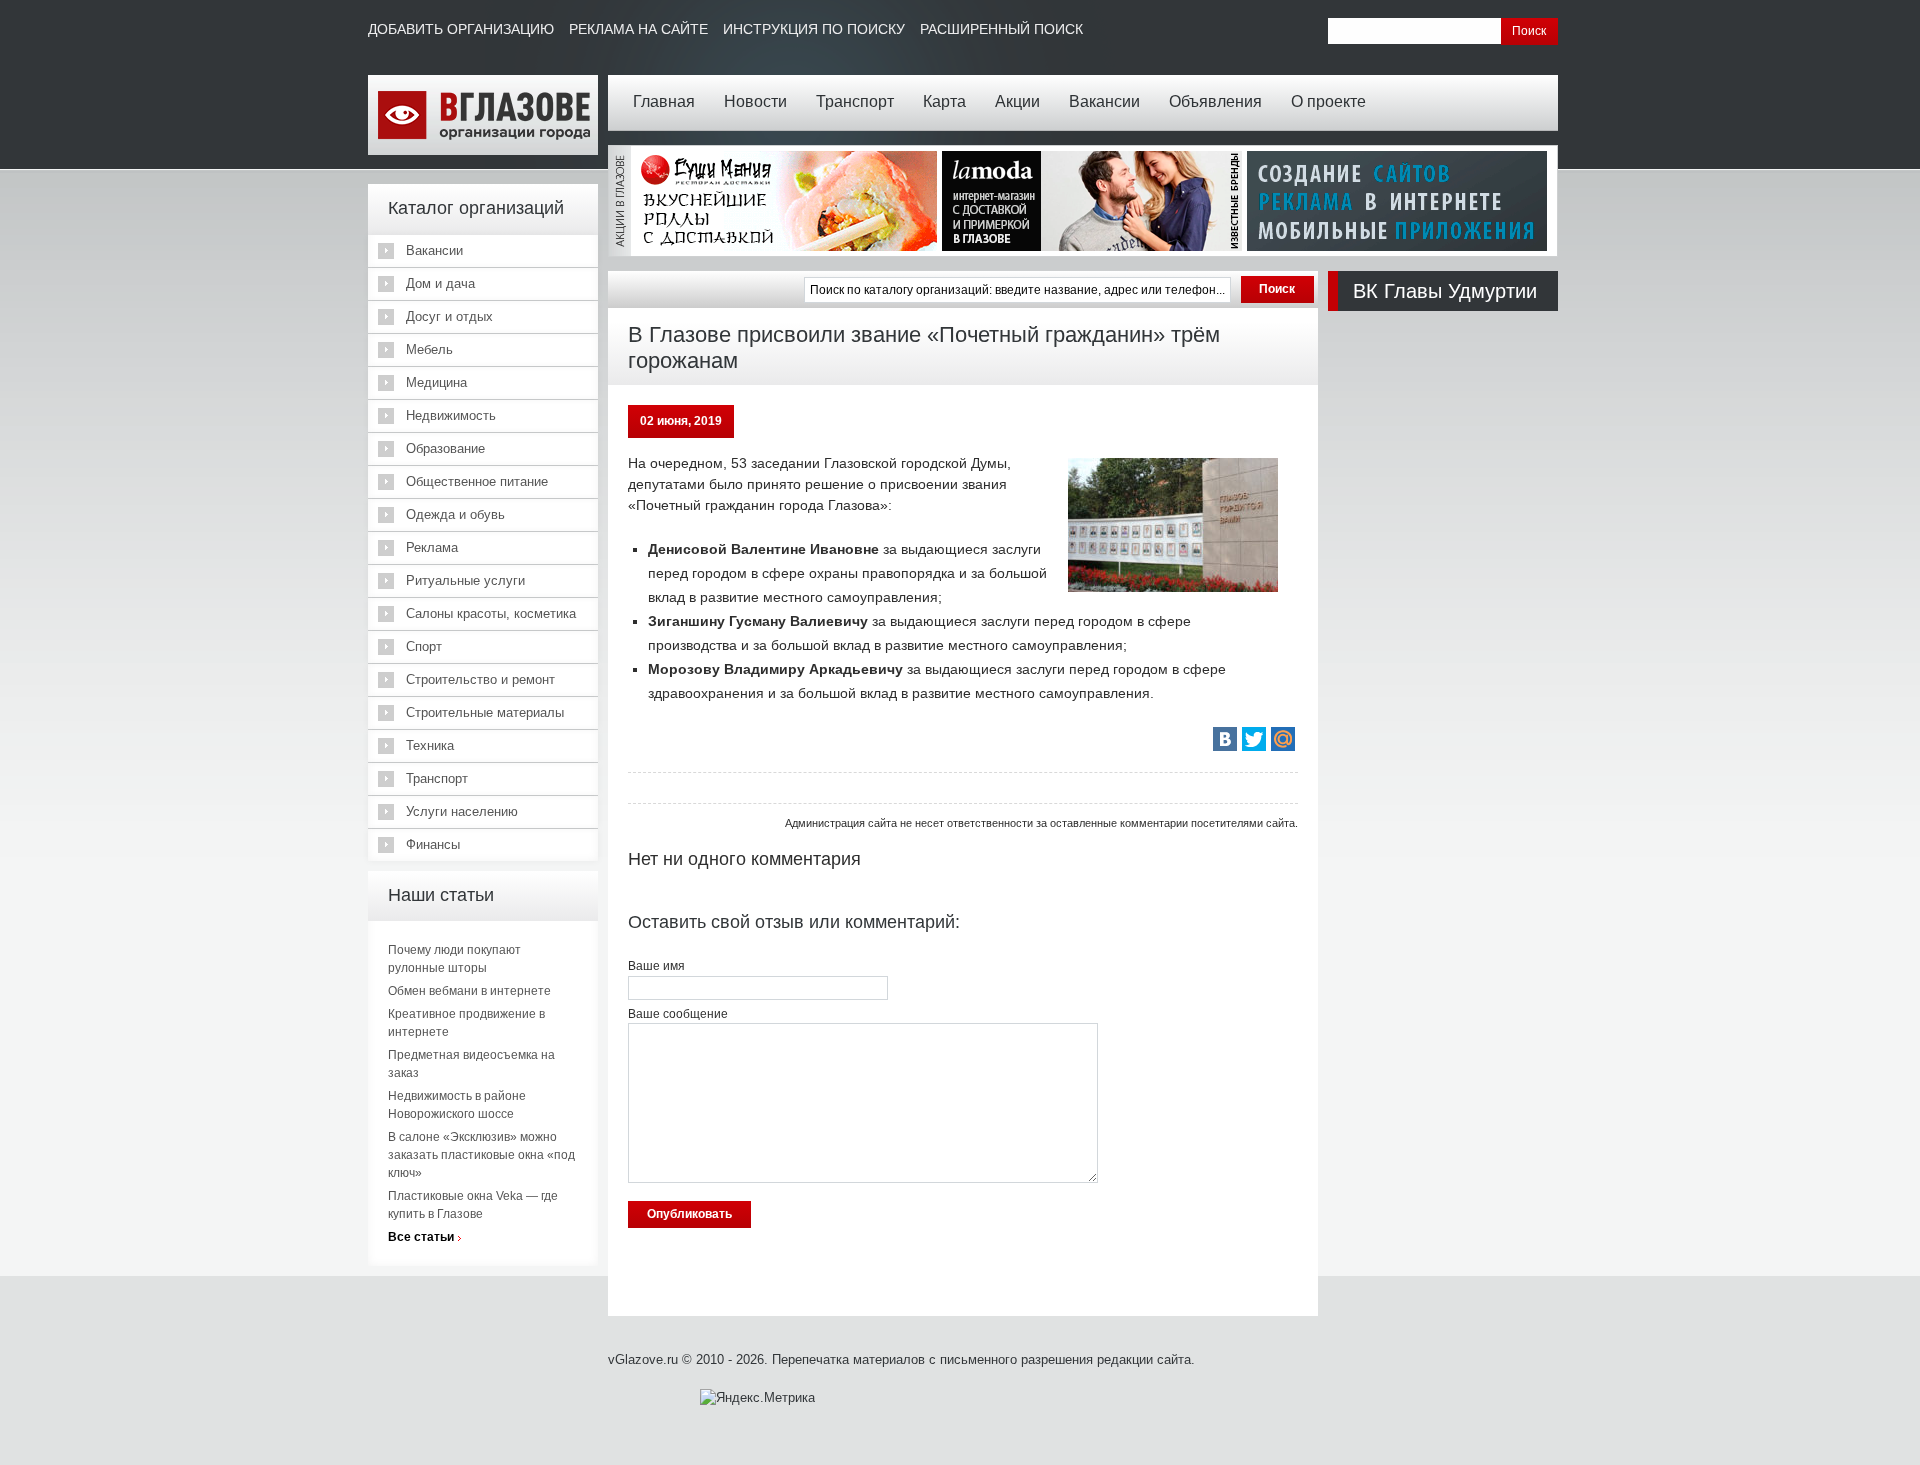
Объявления (1215, 101)
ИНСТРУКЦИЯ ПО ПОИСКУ (814, 29)
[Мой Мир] (1283, 739)
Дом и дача (440, 283)
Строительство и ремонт (480, 679)
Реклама (432, 547)
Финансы (433, 844)
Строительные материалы (485, 712)
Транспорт (855, 101)
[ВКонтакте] (1225, 739)
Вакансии (1104, 101)
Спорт (424, 646)
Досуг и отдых (449, 316)
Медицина (436, 382)
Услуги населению (462, 811)
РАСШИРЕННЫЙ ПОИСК (1001, 29)
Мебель (429, 349)
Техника (430, 745)
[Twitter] (1254, 739)
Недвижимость (451, 415)
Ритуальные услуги (465, 580)
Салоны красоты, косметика (491, 613)
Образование (445, 448)
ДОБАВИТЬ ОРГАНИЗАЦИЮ (461, 29)
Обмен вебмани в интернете (469, 991)
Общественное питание (477, 481)
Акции (1017, 101)
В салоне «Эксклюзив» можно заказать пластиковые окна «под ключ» (481, 1155)
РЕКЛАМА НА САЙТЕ (638, 29)
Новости (755, 101)
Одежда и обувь (455, 514)
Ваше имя (656, 966)
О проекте (1328, 101)
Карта (944, 101)
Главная (664, 101)
